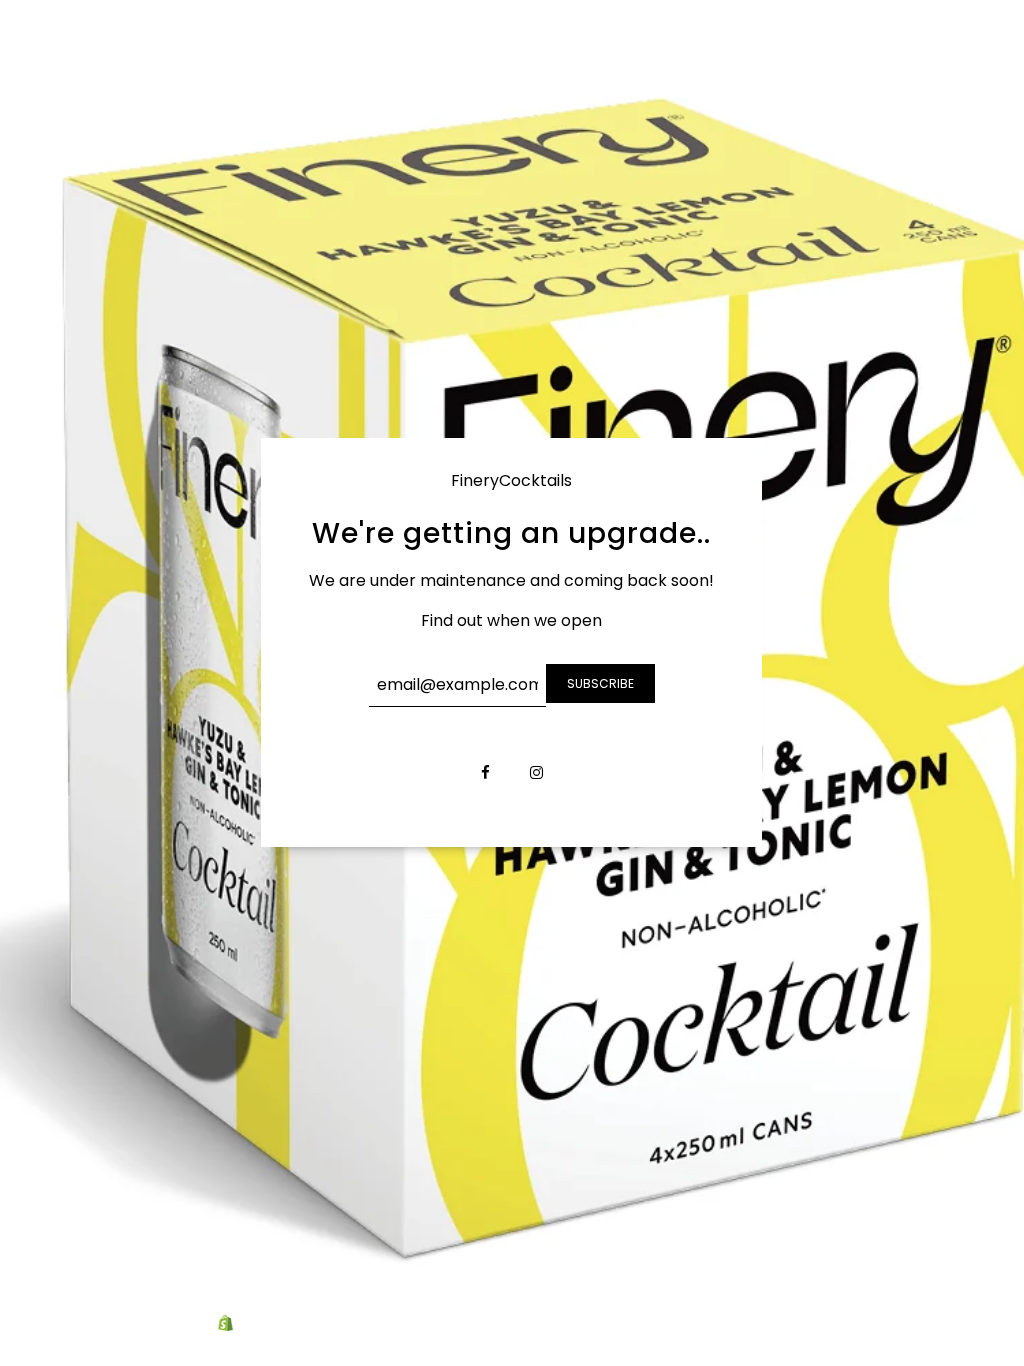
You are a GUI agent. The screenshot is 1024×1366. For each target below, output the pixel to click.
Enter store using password (909, 1324)
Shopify (263, 1324)
